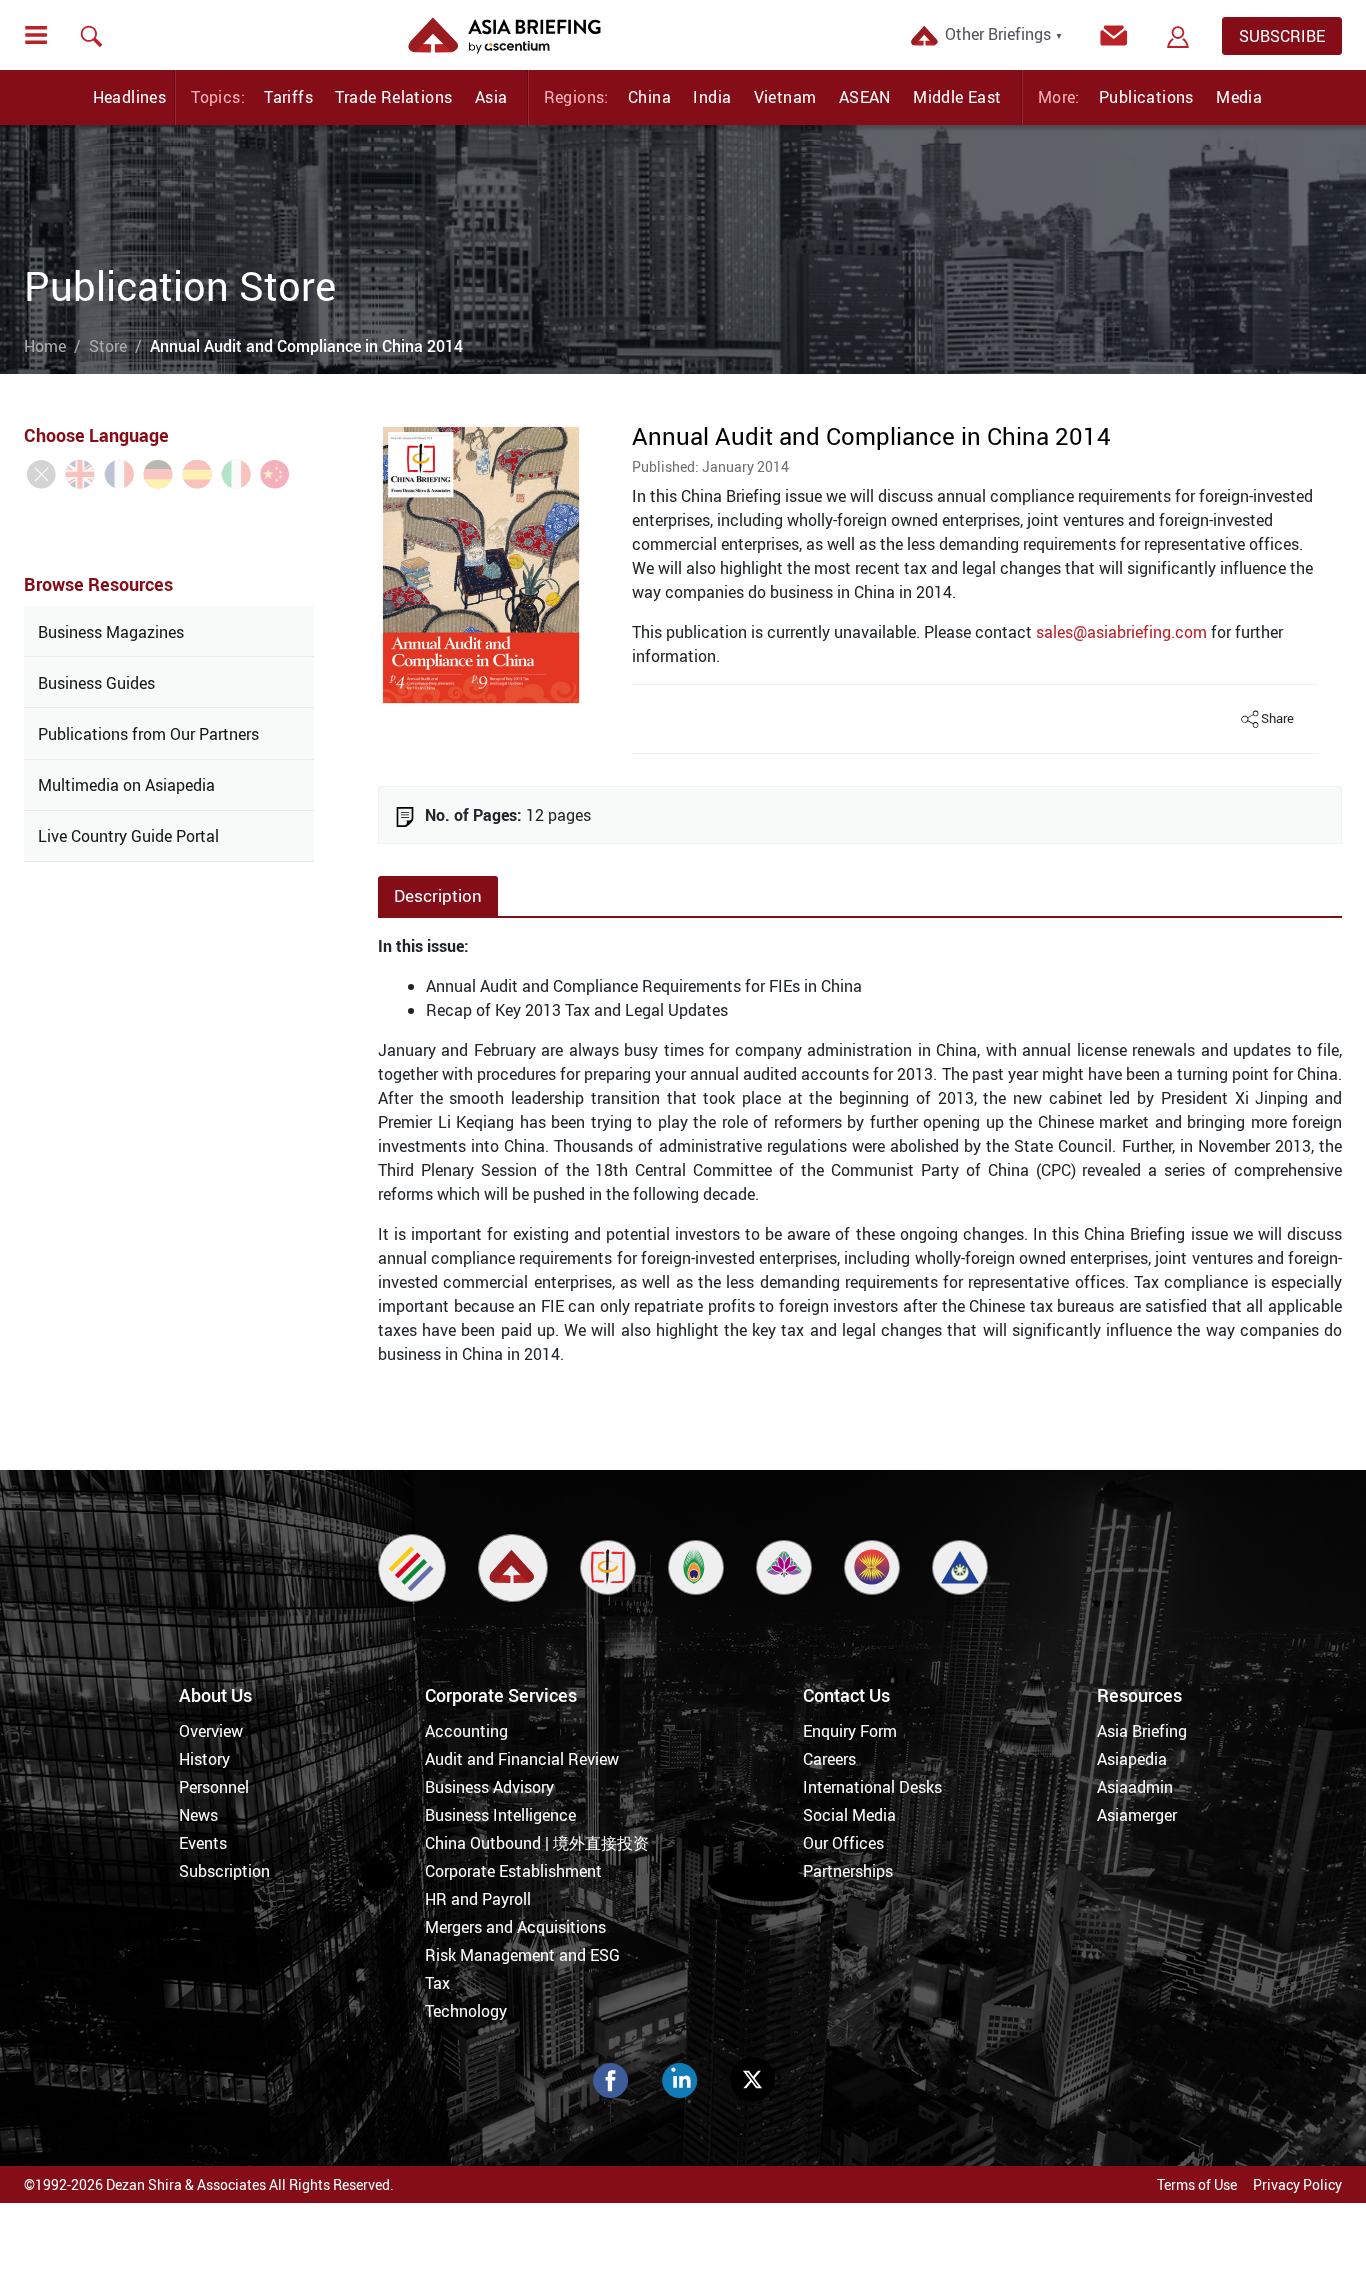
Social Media (849, 1815)
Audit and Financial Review (522, 1759)
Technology (466, 2011)
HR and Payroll (478, 1899)
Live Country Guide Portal (128, 836)
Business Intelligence (500, 1815)
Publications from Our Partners (148, 734)
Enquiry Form (850, 1731)
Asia (491, 97)
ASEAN (865, 97)
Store (108, 346)
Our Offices (843, 1843)
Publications (1146, 97)
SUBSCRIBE (1282, 36)
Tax (437, 1983)
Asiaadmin (1135, 1787)
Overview (211, 1731)
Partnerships (848, 1871)
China (649, 97)
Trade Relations (393, 97)
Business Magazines (111, 632)
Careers (829, 1759)
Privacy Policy (1297, 2184)
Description (438, 895)
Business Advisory (489, 1787)
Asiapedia (1132, 1759)
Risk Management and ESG (522, 1955)
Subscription (224, 1871)
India (712, 97)
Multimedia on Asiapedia (126, 785)
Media (1239, 97)
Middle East (957, 97)
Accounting (466, 1731)
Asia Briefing (1142, 1731)
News (198, 1815)
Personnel (214, 1787)
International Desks (872, 1787)
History (204, 1759)
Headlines (130, 97)
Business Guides (96, 683)
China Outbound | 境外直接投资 (537, 1843)
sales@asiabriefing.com (1121, 632)
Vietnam (785, 97)
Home (45, 346)
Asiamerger (1137, 1815)
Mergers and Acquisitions (515, 1927)
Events (203, 1843)
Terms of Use (1197, 2184)
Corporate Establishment (513, 1871)
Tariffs (288, 97)
